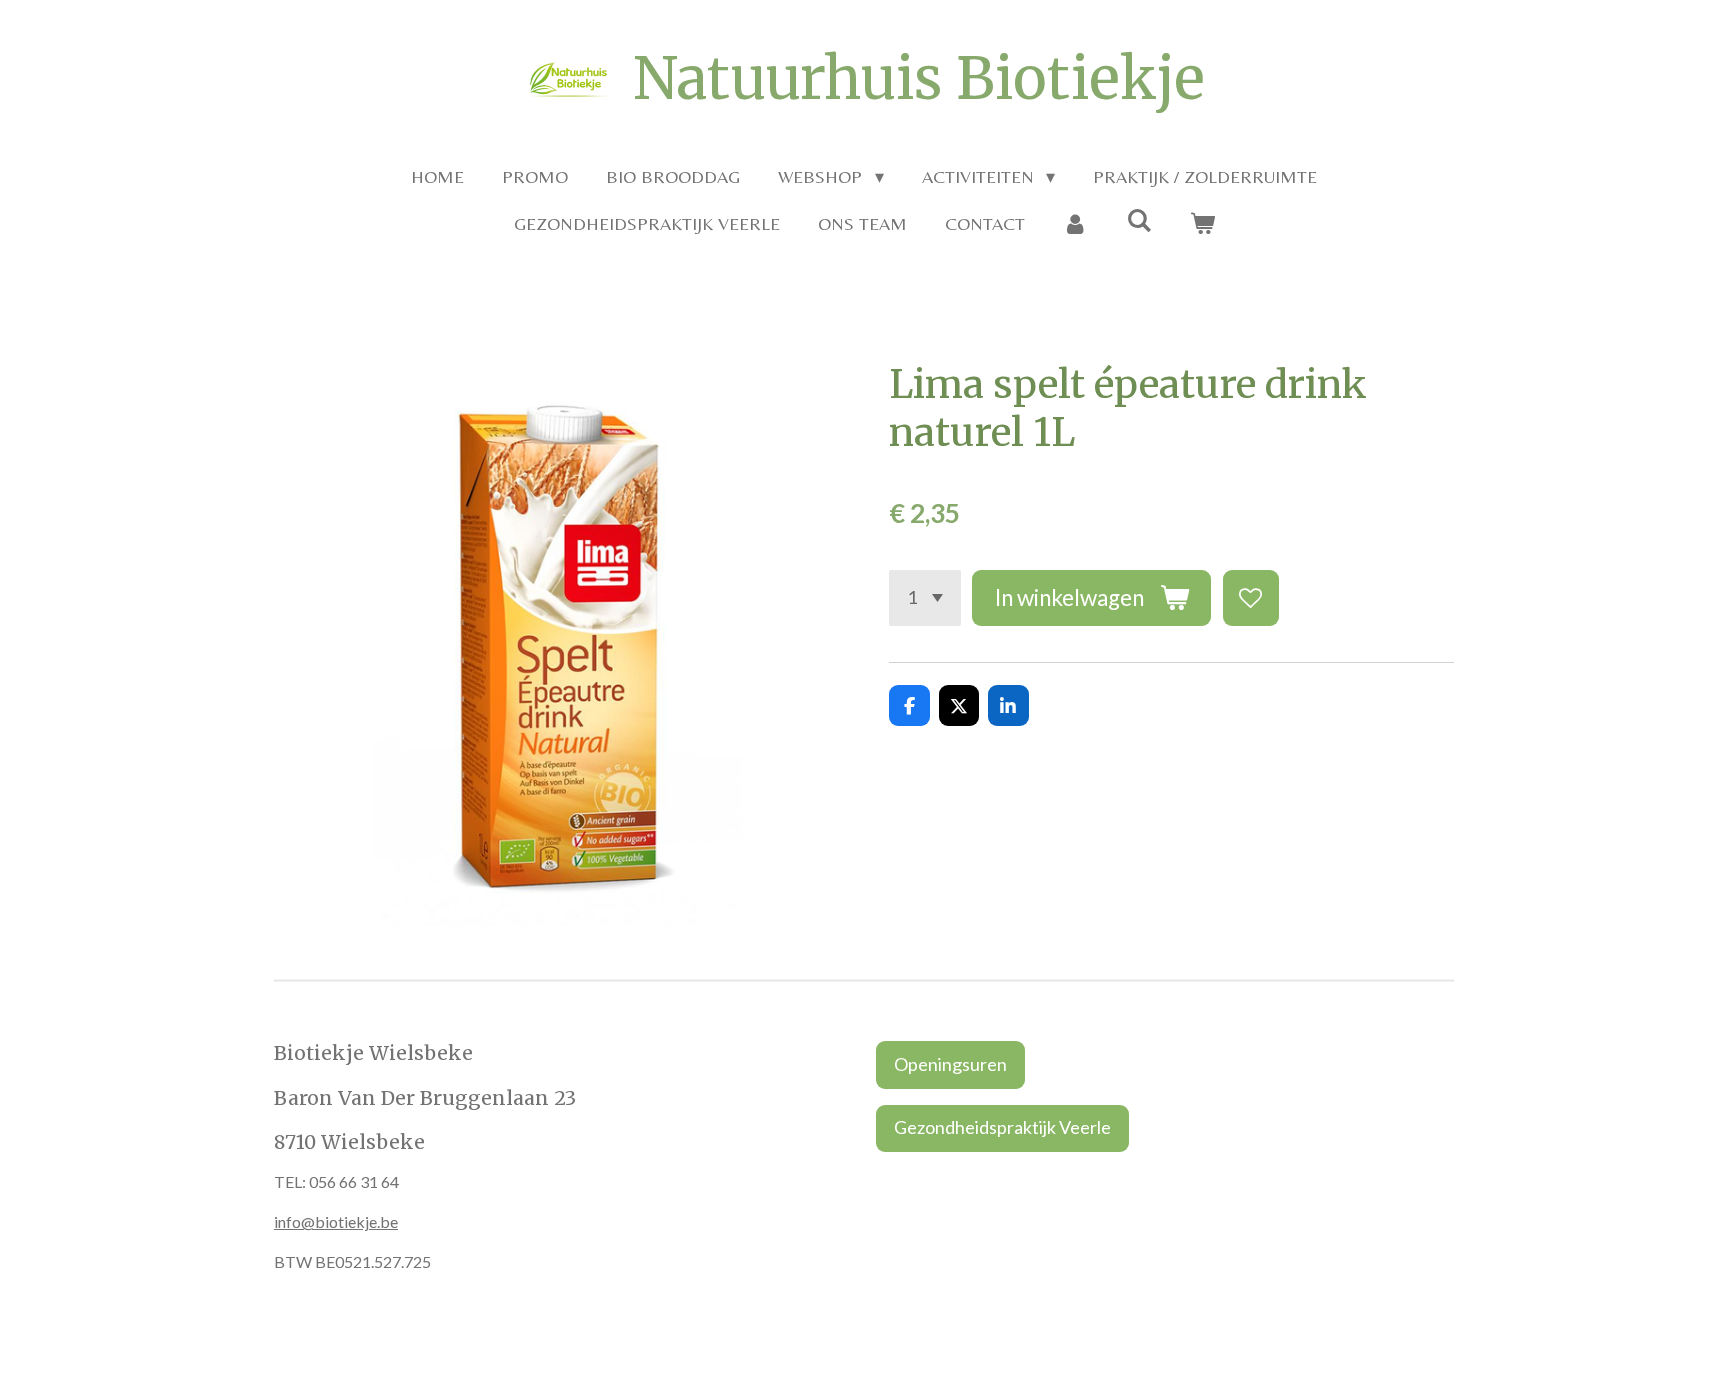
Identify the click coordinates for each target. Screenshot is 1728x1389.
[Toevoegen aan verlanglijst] (1251, 598)
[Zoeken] (1138, 220)
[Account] (1075, 223)
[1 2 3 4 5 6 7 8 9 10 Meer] (925, 598)
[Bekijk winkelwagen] (1201, 223)
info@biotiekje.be (336, 1221)
